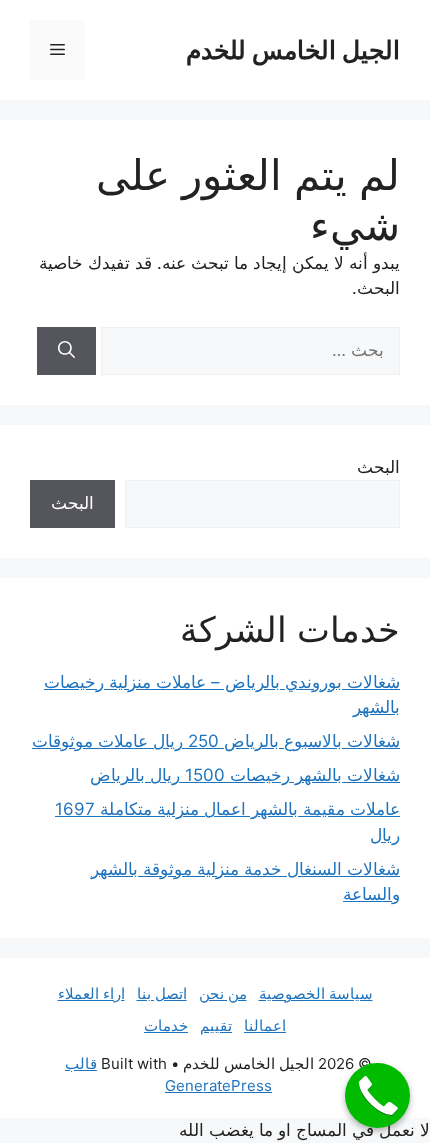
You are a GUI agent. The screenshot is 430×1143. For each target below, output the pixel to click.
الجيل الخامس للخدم (293, 50)
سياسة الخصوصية (316, 993)
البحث (378, 467)
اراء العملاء (91, 993)
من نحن (223, 993)
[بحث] (66, 351)
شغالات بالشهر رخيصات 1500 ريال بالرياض (245, 775)
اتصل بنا (162, 993)
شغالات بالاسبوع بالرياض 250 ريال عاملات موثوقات (216, 741)
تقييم (216, 1025)
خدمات (166, 1025)
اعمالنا (265, 1025)
